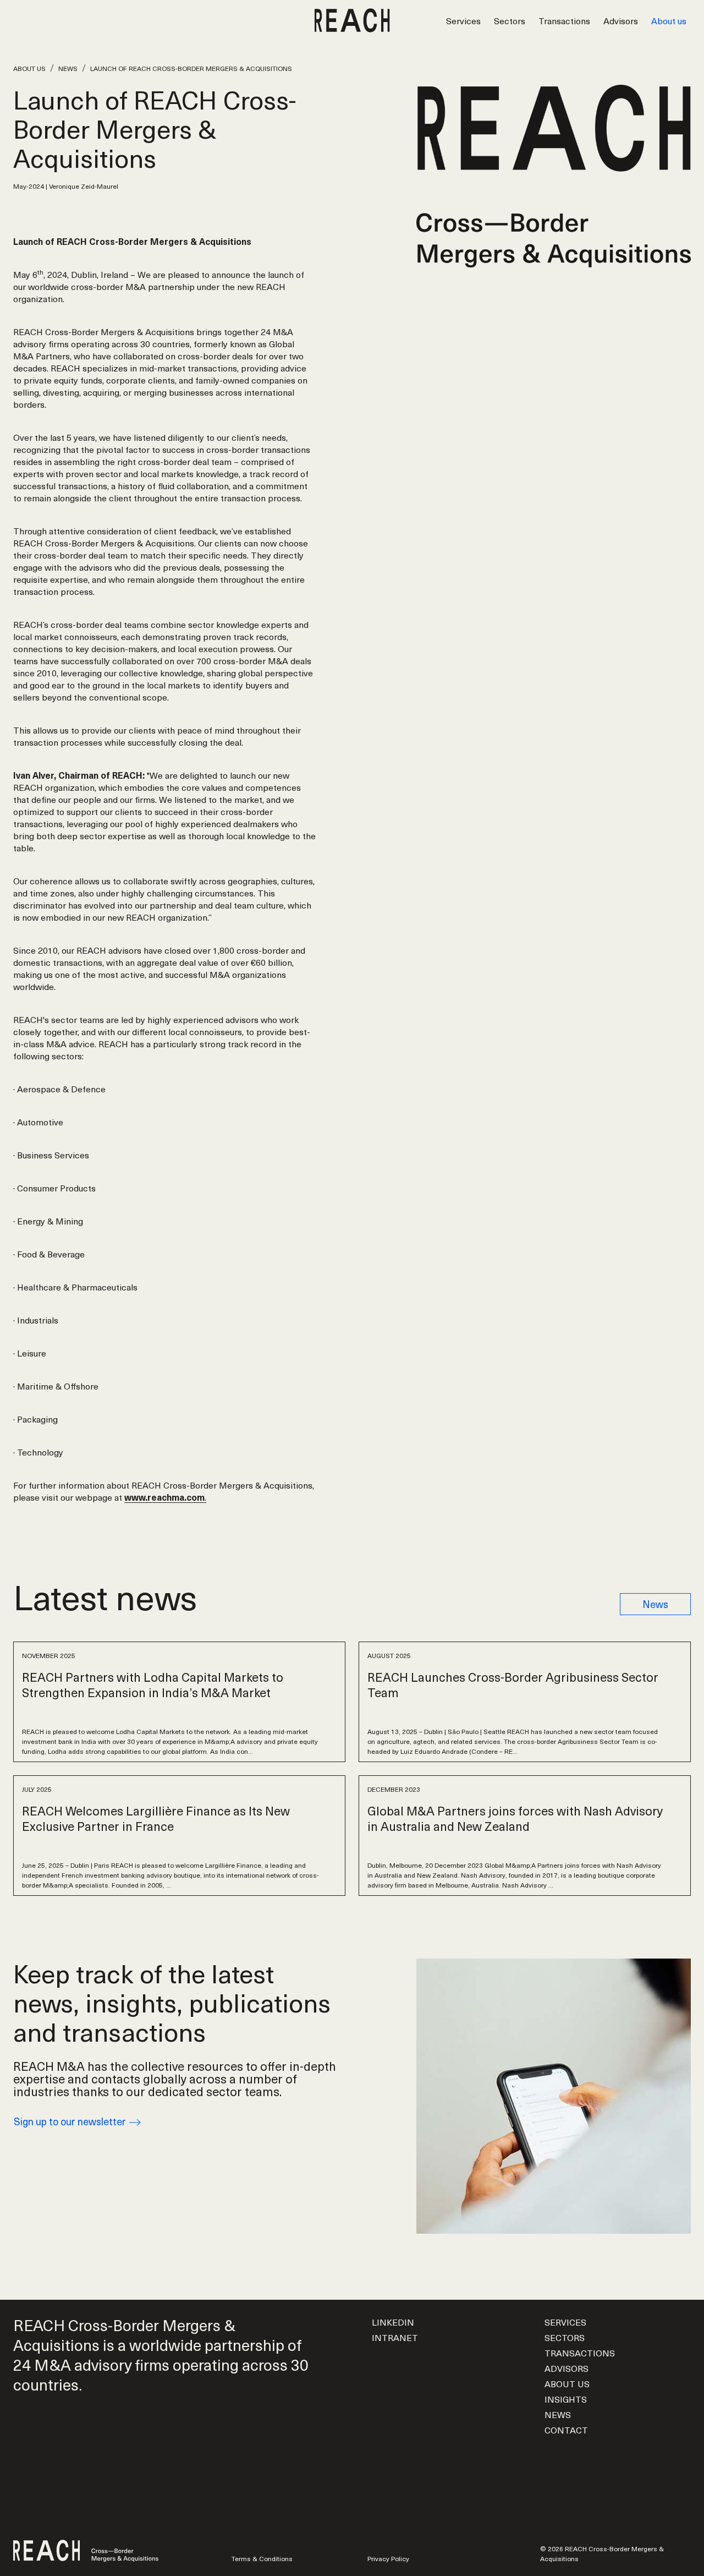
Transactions (564, 20)
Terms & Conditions (262, 2558)
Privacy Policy (388, 2558)
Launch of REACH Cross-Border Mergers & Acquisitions (191, 68)
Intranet (395, 2337)
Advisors (621, 20)
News (68, 68)
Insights (566, 2399)
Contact (566, 2430)
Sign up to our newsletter (71, 2121)
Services (463, 20)
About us (669, 20)
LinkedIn (393, 2322)
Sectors (510, 20)
